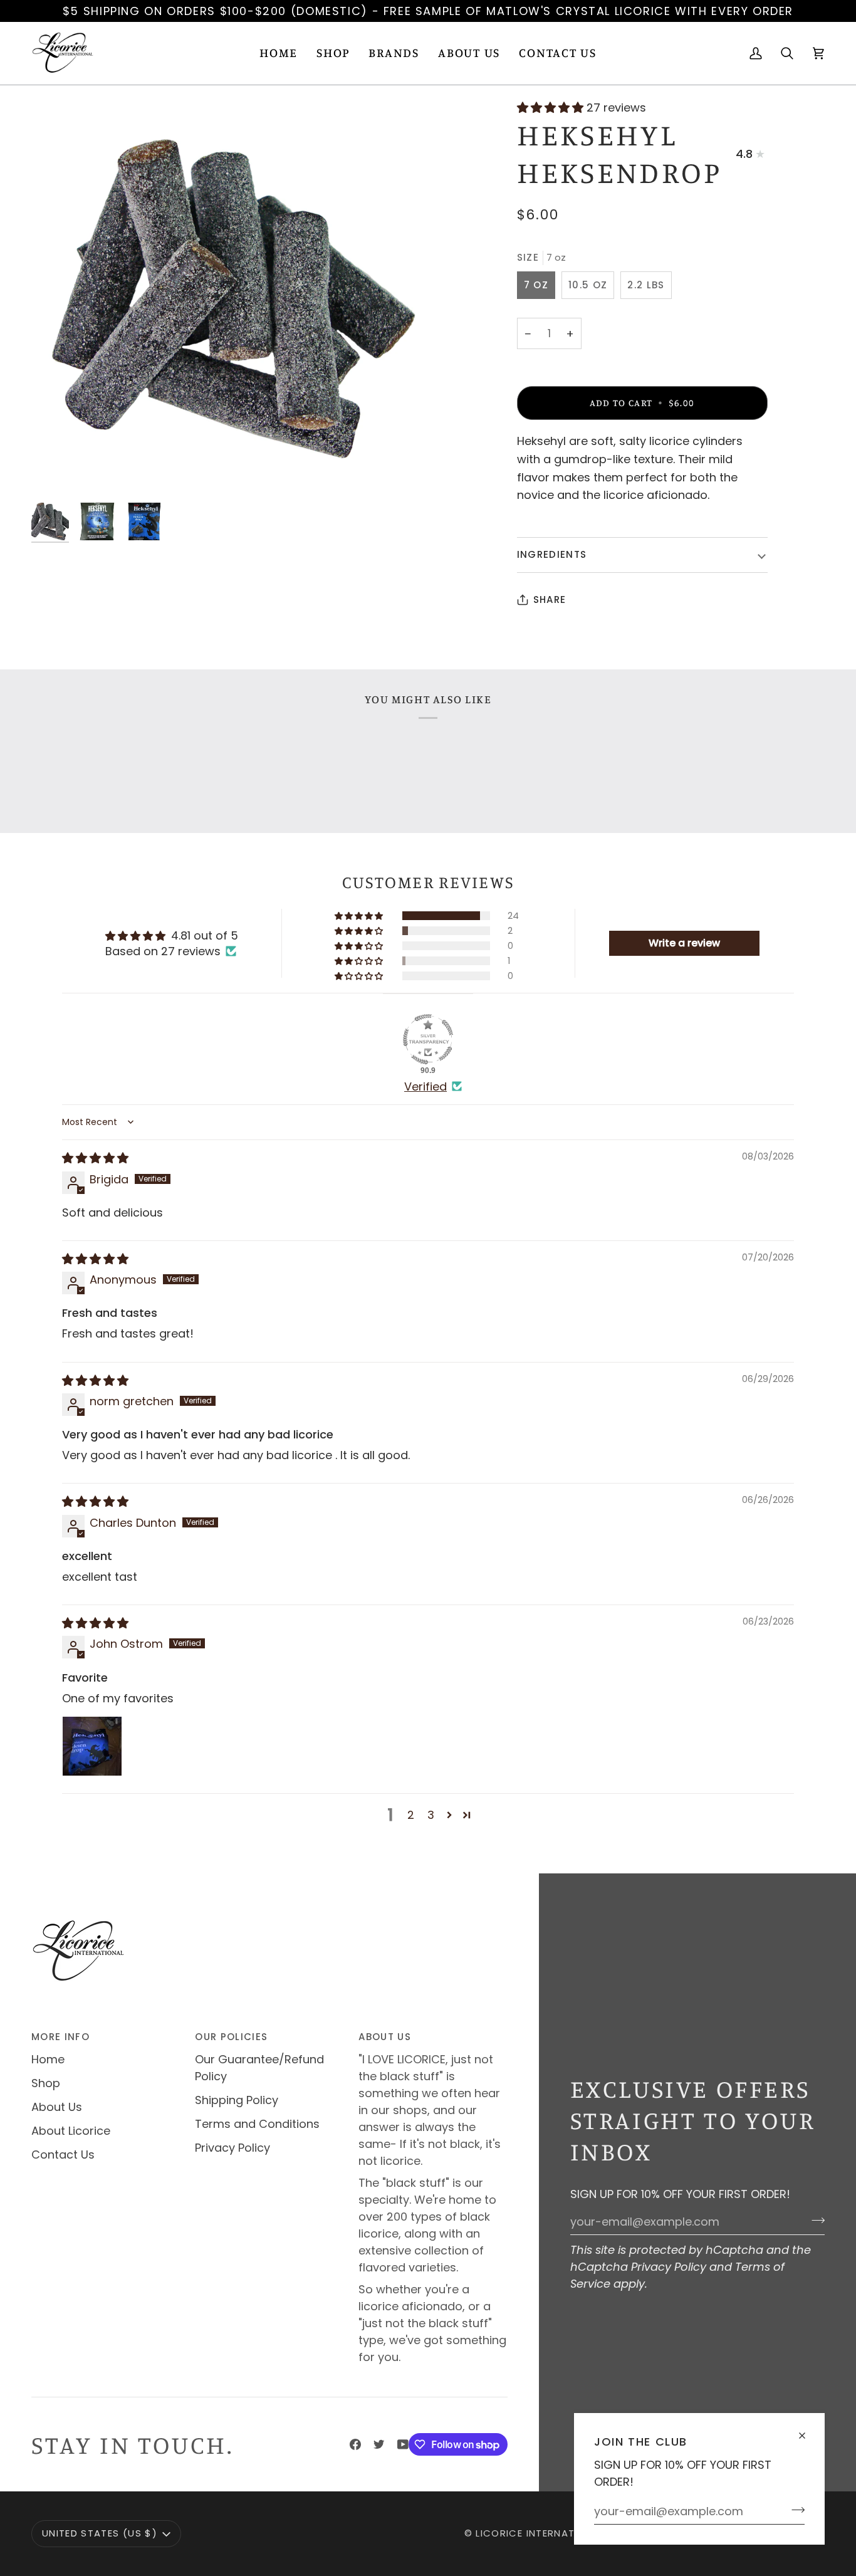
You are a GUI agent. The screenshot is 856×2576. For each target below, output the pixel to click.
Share (550, 599)
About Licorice (71, 2131)
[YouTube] (403, 2444)
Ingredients (552, 554)
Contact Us (63, 2155)
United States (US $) (100, 2533)
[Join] (794, 2510)
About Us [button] (385, 2037)
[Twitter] (379, 2444)
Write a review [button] (684, 943)
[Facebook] (355, 2444)
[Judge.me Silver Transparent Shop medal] (428, 1039)
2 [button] (411, 1815)
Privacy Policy (669, 2267)
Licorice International (540, 2533)
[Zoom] (230, 298)
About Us (57, 2107)
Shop (46, 2083)
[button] (333, 53)
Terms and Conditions (257, 2124)
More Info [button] (60, 2037)
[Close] (807, 2430)
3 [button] (431, 1815)
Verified (425, 1086)
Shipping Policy (237, 2100)
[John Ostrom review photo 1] (92, 1746)
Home (48, 2059)
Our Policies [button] (231, 2037)
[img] (95, 1158)
